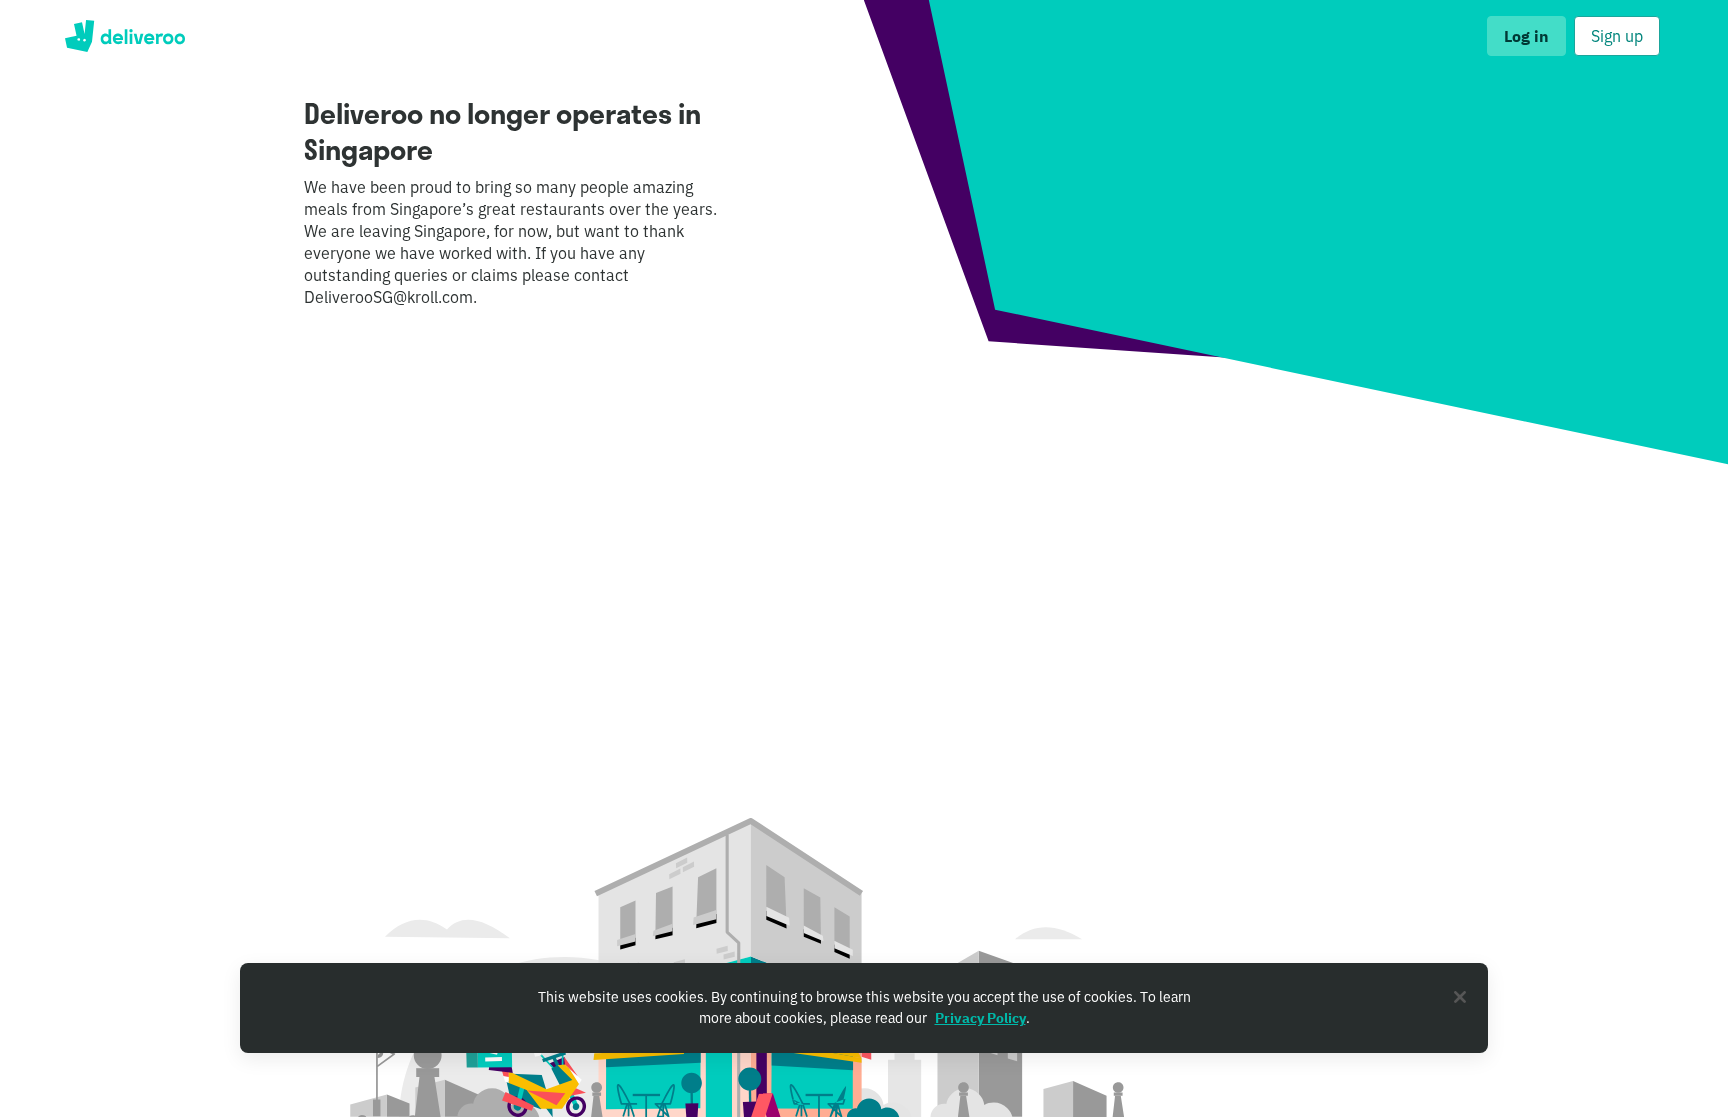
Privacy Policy (980, 1018)
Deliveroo (124, 36)
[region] (864, 1008)
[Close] (1460, 997)
